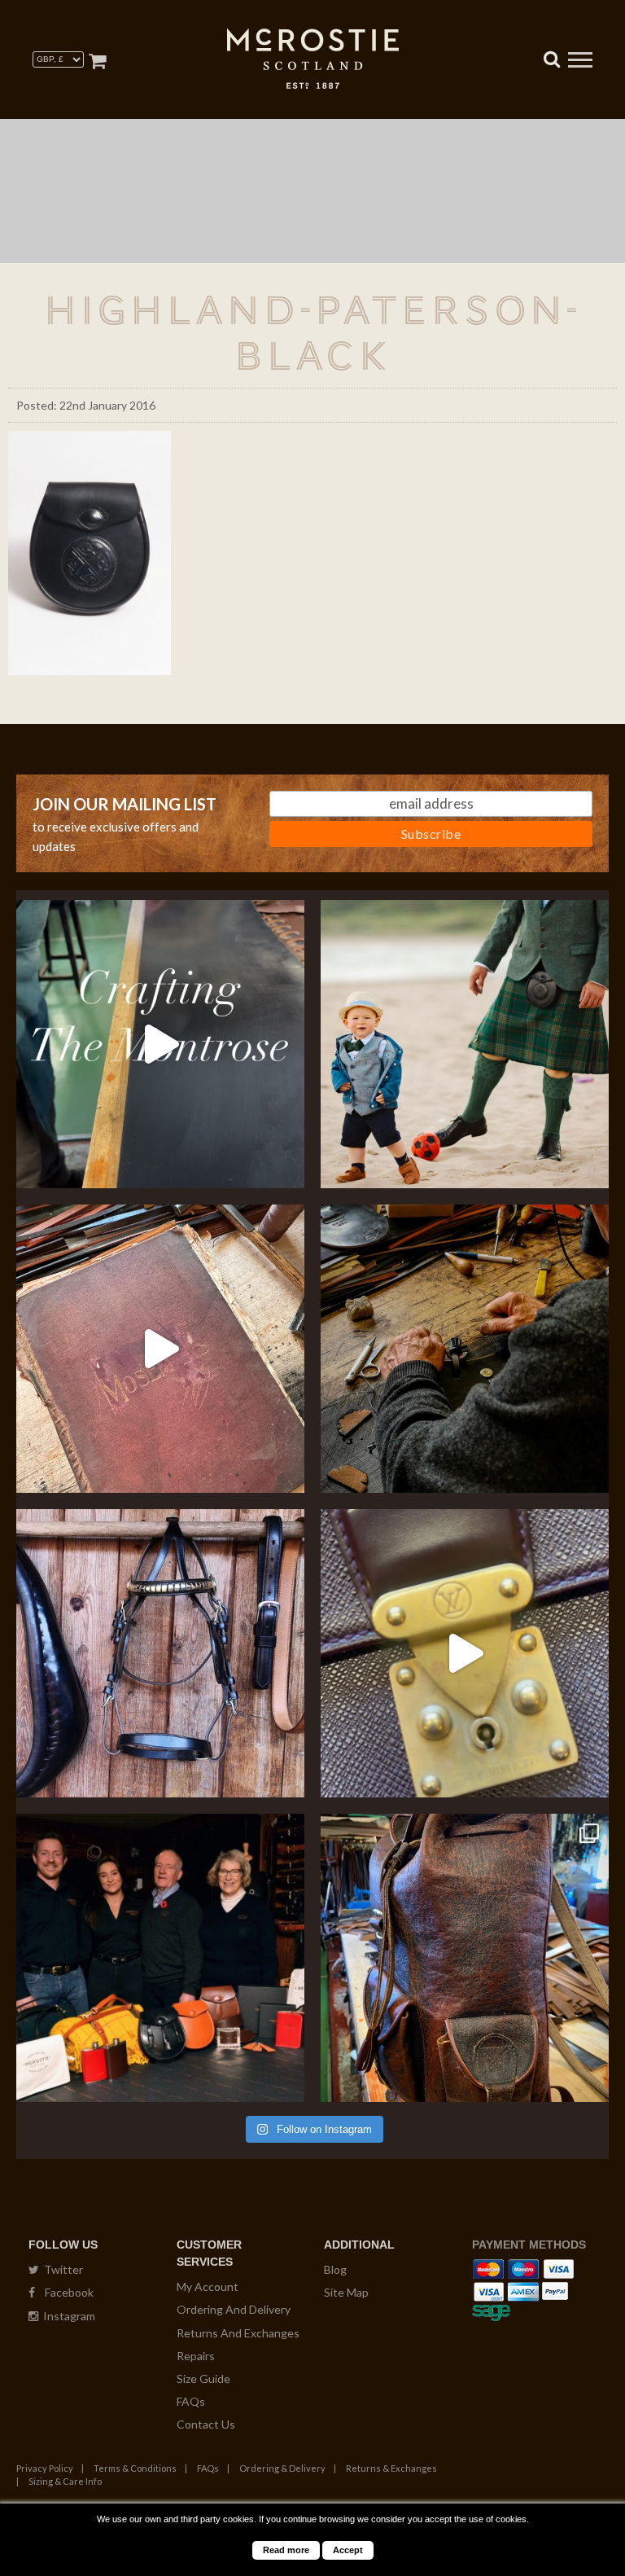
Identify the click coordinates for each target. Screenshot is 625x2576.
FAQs (191, 2401)
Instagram (67, 2316)
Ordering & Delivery (282, 2468)
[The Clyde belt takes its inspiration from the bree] (160, 1653)
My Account (208, 2286)
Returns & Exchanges (391, 2468)
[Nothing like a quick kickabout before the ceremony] (465, 1044)
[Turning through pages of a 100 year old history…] (160, 1349)
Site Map (346, 2292)
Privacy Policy (45, 2468)
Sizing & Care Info (65, 2481)
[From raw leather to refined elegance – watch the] (160, 1044)
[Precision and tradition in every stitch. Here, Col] (465, 1349)
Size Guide (203, 2379)
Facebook (64, 2292)
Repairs (196, 2356)
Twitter (61, 2269)
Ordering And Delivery (234, 2309)
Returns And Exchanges (238, 2333)
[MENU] (580, 62)
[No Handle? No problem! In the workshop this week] (465, 1653)
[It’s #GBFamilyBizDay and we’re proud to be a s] (160, 1958)
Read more (286, 2550)
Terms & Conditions (135, 2468)
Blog (335, 2269)
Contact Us (206, 2424)
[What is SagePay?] (491, 2310)
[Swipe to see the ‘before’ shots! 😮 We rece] (465, 1958)
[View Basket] (97, 61)
